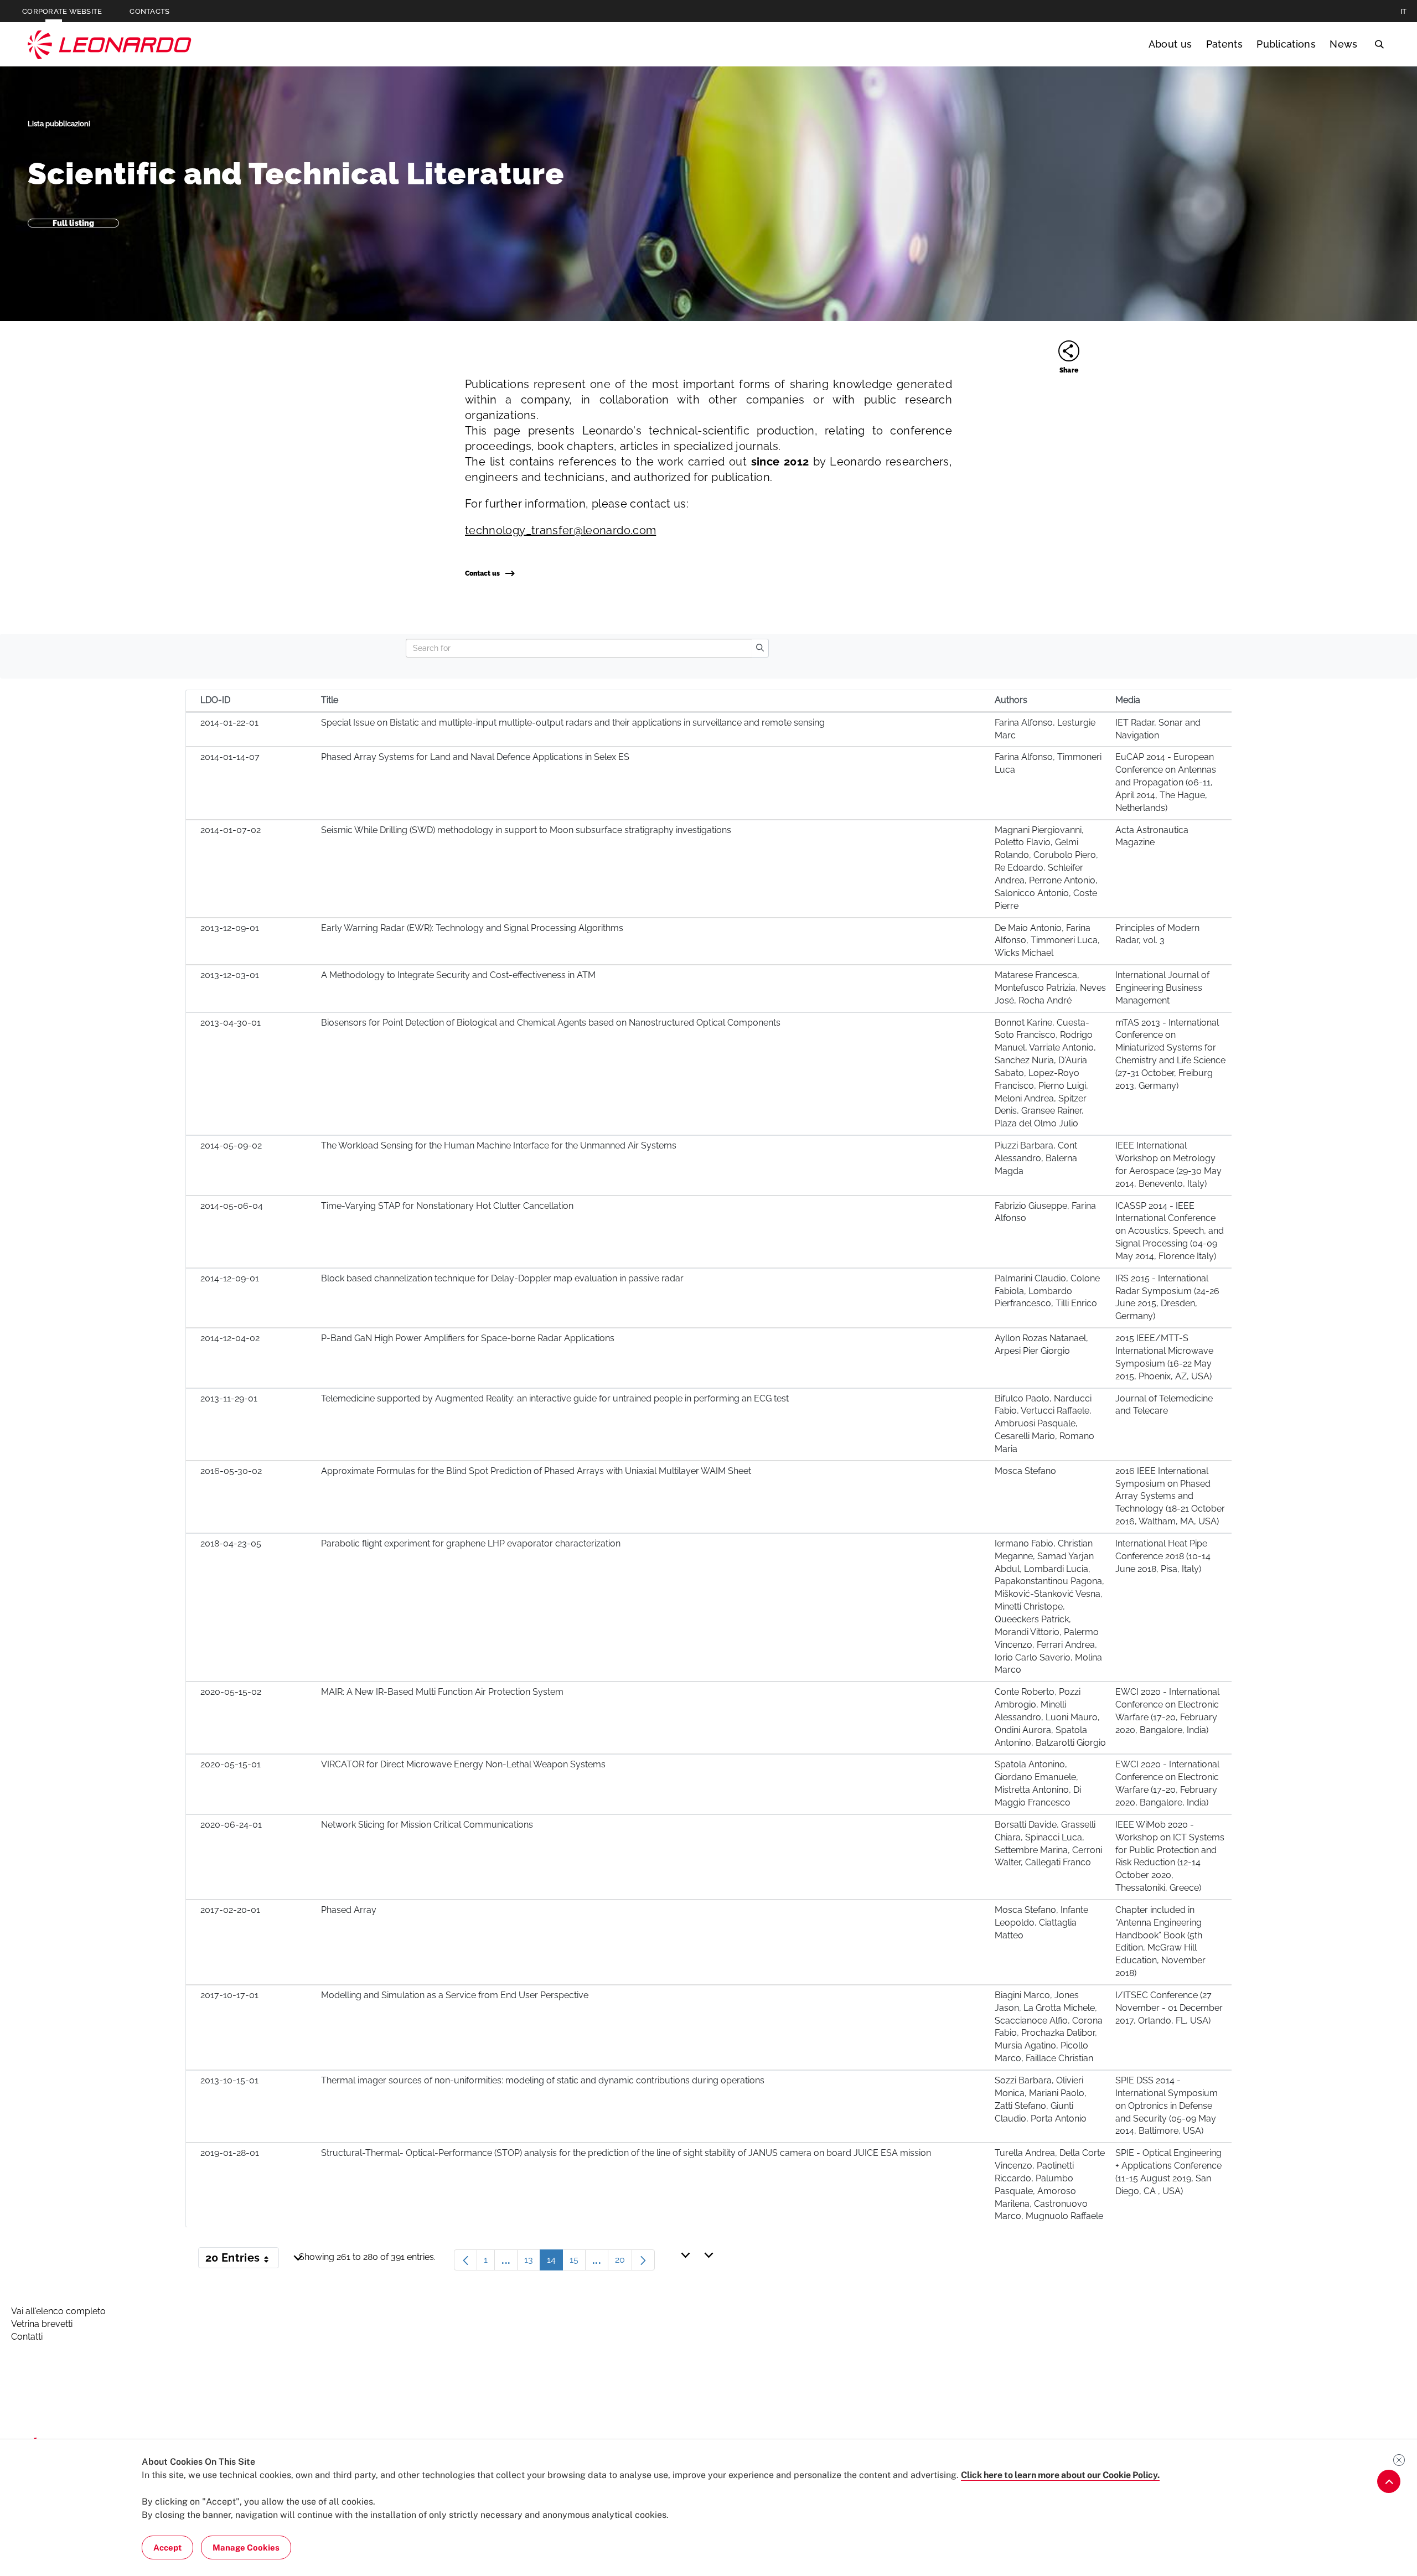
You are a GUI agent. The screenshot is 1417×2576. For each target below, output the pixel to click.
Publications (1286, 44)
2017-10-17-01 (229, 1995)
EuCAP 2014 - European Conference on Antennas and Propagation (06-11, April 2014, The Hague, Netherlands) (1166, 782)
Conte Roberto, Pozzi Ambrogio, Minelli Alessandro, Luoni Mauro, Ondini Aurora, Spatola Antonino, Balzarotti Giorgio (1050, 1717)
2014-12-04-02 (230, 1338)
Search (1379, 44)
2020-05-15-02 (231, 1692)
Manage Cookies (246, 2547)
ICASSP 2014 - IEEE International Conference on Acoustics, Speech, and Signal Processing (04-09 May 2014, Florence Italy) (1170, 1231)
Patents (1224, 44)
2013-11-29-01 (229, 1398)
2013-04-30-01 (231, 1023)
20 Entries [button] (242, 2260)
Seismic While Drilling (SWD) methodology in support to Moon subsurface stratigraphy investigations (526, 830)
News (1343, 44)
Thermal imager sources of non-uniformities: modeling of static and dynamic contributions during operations (543, 2080)
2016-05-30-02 (231, 1471)
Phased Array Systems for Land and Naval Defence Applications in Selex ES (475, 757)
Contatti (27, 2337)
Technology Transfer (110, 45)
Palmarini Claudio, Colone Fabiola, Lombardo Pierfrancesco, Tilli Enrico (1047, 1291)
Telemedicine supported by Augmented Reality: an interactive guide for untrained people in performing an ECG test (555, 1398)
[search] (760, 648)
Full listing (74, 223)
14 (555, 2262)
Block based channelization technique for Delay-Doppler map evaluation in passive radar (502, 1278)
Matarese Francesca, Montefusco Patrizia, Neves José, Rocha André (1050, 988)
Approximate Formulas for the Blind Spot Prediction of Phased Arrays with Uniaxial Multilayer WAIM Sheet (536, 1471)
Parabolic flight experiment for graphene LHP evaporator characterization (471, 1543)
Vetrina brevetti (42, 2324)
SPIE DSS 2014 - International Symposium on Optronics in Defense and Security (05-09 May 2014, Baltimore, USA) (1167, 2106)
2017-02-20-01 (230, 1910)
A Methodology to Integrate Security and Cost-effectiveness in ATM (458, 975)
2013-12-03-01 (230, 975)
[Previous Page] (466, 2260)
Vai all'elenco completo (58, 2311)
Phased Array (349, 1910)
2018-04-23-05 (231, 1543)
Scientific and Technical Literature (296, 174)
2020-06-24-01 (231, 1825)
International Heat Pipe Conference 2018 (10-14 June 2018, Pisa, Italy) (1163, 1556)
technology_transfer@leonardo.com (560, 530)
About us (1170, 44)
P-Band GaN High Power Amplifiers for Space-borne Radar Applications (468, 1338)
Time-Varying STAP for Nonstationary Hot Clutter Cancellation (447, 1206)
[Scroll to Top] (1389, 2481)
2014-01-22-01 (229, 723)
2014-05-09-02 (231, 1145)
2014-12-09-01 (230, 1278)
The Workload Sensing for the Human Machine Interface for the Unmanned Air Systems (499, 1145)
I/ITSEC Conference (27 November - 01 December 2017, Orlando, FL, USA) (1169, 2008)
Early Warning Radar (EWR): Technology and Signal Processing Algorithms (472, 928)
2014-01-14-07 (230, 757)
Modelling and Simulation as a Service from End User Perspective (455, 1995)
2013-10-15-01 (229, 2080)
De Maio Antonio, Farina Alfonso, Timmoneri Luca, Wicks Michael (1047, 941)
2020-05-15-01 (231, 1764)
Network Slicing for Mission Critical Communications (427, 1825)
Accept (167, 2547)
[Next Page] (643, 2260)
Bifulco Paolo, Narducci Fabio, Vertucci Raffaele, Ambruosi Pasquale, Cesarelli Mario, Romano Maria (1044, 1424)
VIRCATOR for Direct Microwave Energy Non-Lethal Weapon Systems (463, 1764)
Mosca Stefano (1025, 1471)
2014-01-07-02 (231, 830)
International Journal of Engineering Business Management (1162, 988)
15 (578, 2262)
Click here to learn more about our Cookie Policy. (1060, 2475)
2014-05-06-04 (232, 1206)
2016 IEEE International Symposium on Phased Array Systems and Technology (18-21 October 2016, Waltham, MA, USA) (1170, 1496)
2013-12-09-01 (230, 928)
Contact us (482, 573)
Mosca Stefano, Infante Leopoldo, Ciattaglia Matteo (1041, 1923)
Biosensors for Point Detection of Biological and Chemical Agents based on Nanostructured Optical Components (551, 1023)
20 (624, 2262)
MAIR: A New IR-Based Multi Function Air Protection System (442, 1692)
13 (532, 2262)
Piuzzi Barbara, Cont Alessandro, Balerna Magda (1036, 1158)
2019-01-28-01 (230, 2153)
